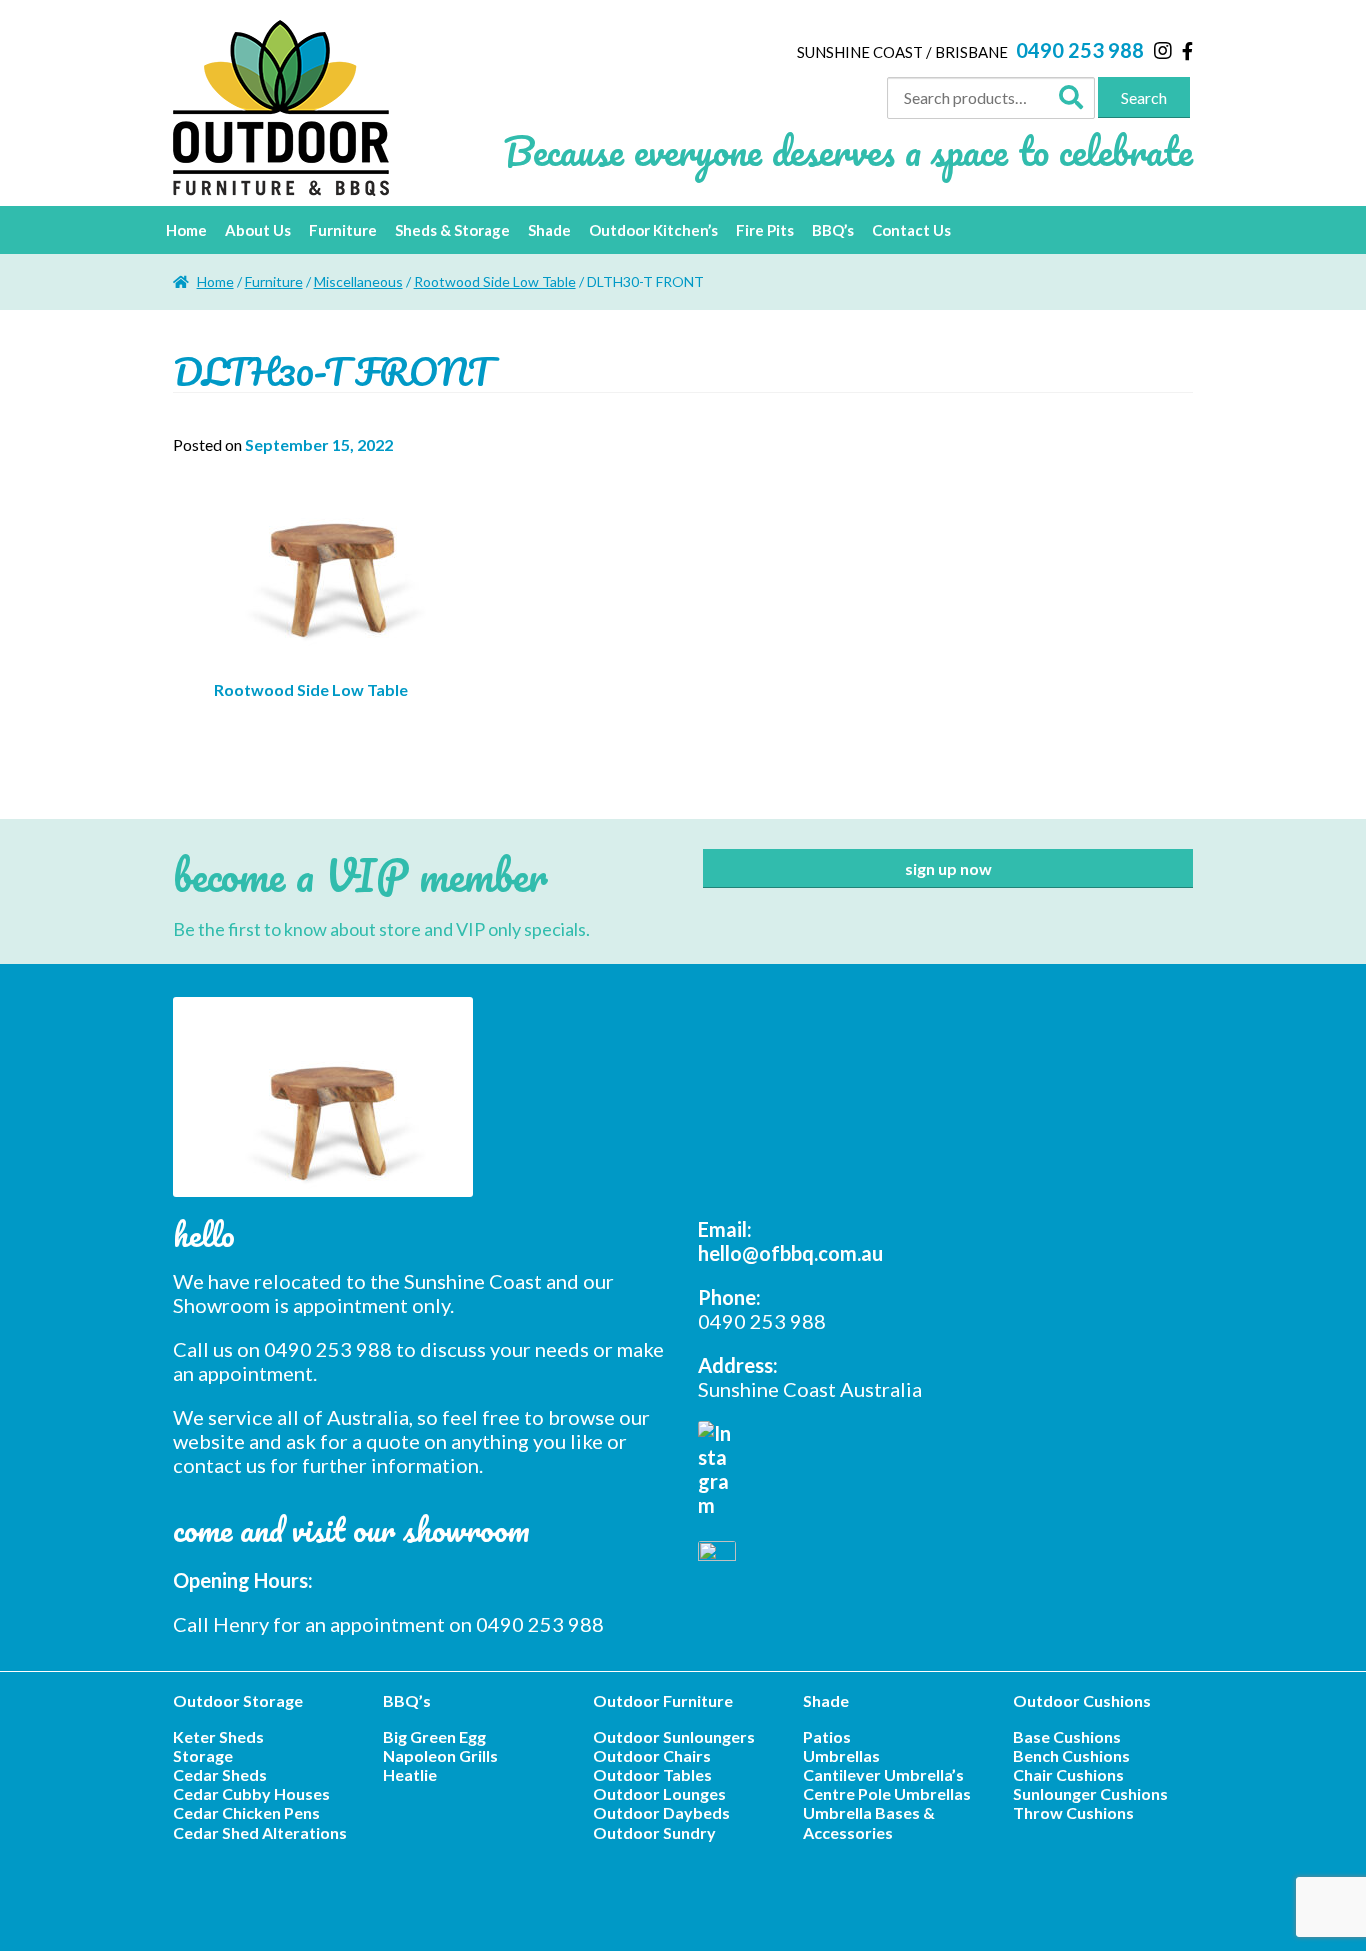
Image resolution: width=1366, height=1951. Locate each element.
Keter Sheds (218, 1736)
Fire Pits (765, 230)
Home (186, 230)
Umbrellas (841, 1755)
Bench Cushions (1071, 1755)
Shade (549, 230)
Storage (203, 1755)
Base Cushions (1067, 1736)
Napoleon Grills (440, 1755)
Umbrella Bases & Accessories (869, 1822)
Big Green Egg (434, 1736)
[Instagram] (1163, 50)
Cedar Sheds (220, 1774)
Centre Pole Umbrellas (887, 1793)
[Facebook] (1187, 51)
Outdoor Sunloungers (674, 1736)
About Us (258, 230)
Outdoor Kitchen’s (653, 230)
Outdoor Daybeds (661, 1812)
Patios (827, 1736)
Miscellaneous (358, 281)
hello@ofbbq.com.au (790, 1253)
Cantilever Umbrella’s (883, 1774)
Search (1144, 97)
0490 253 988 (1080, 50)
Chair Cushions (1068, 1774)
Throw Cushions (1073, 1812)
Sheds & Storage (452, 230)
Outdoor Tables (652, 1774)
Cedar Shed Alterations (260, 1832)
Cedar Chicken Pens (246, 1812)
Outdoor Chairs (652, 1755)
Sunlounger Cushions (1090, 1793)
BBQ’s (833, 230)
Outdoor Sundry (654, 1832)
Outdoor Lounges (659, 1793)
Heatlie (410, 1774)
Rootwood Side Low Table (495, 281)
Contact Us (911, 230)
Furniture (343, 230)
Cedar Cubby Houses (251, 1793)
